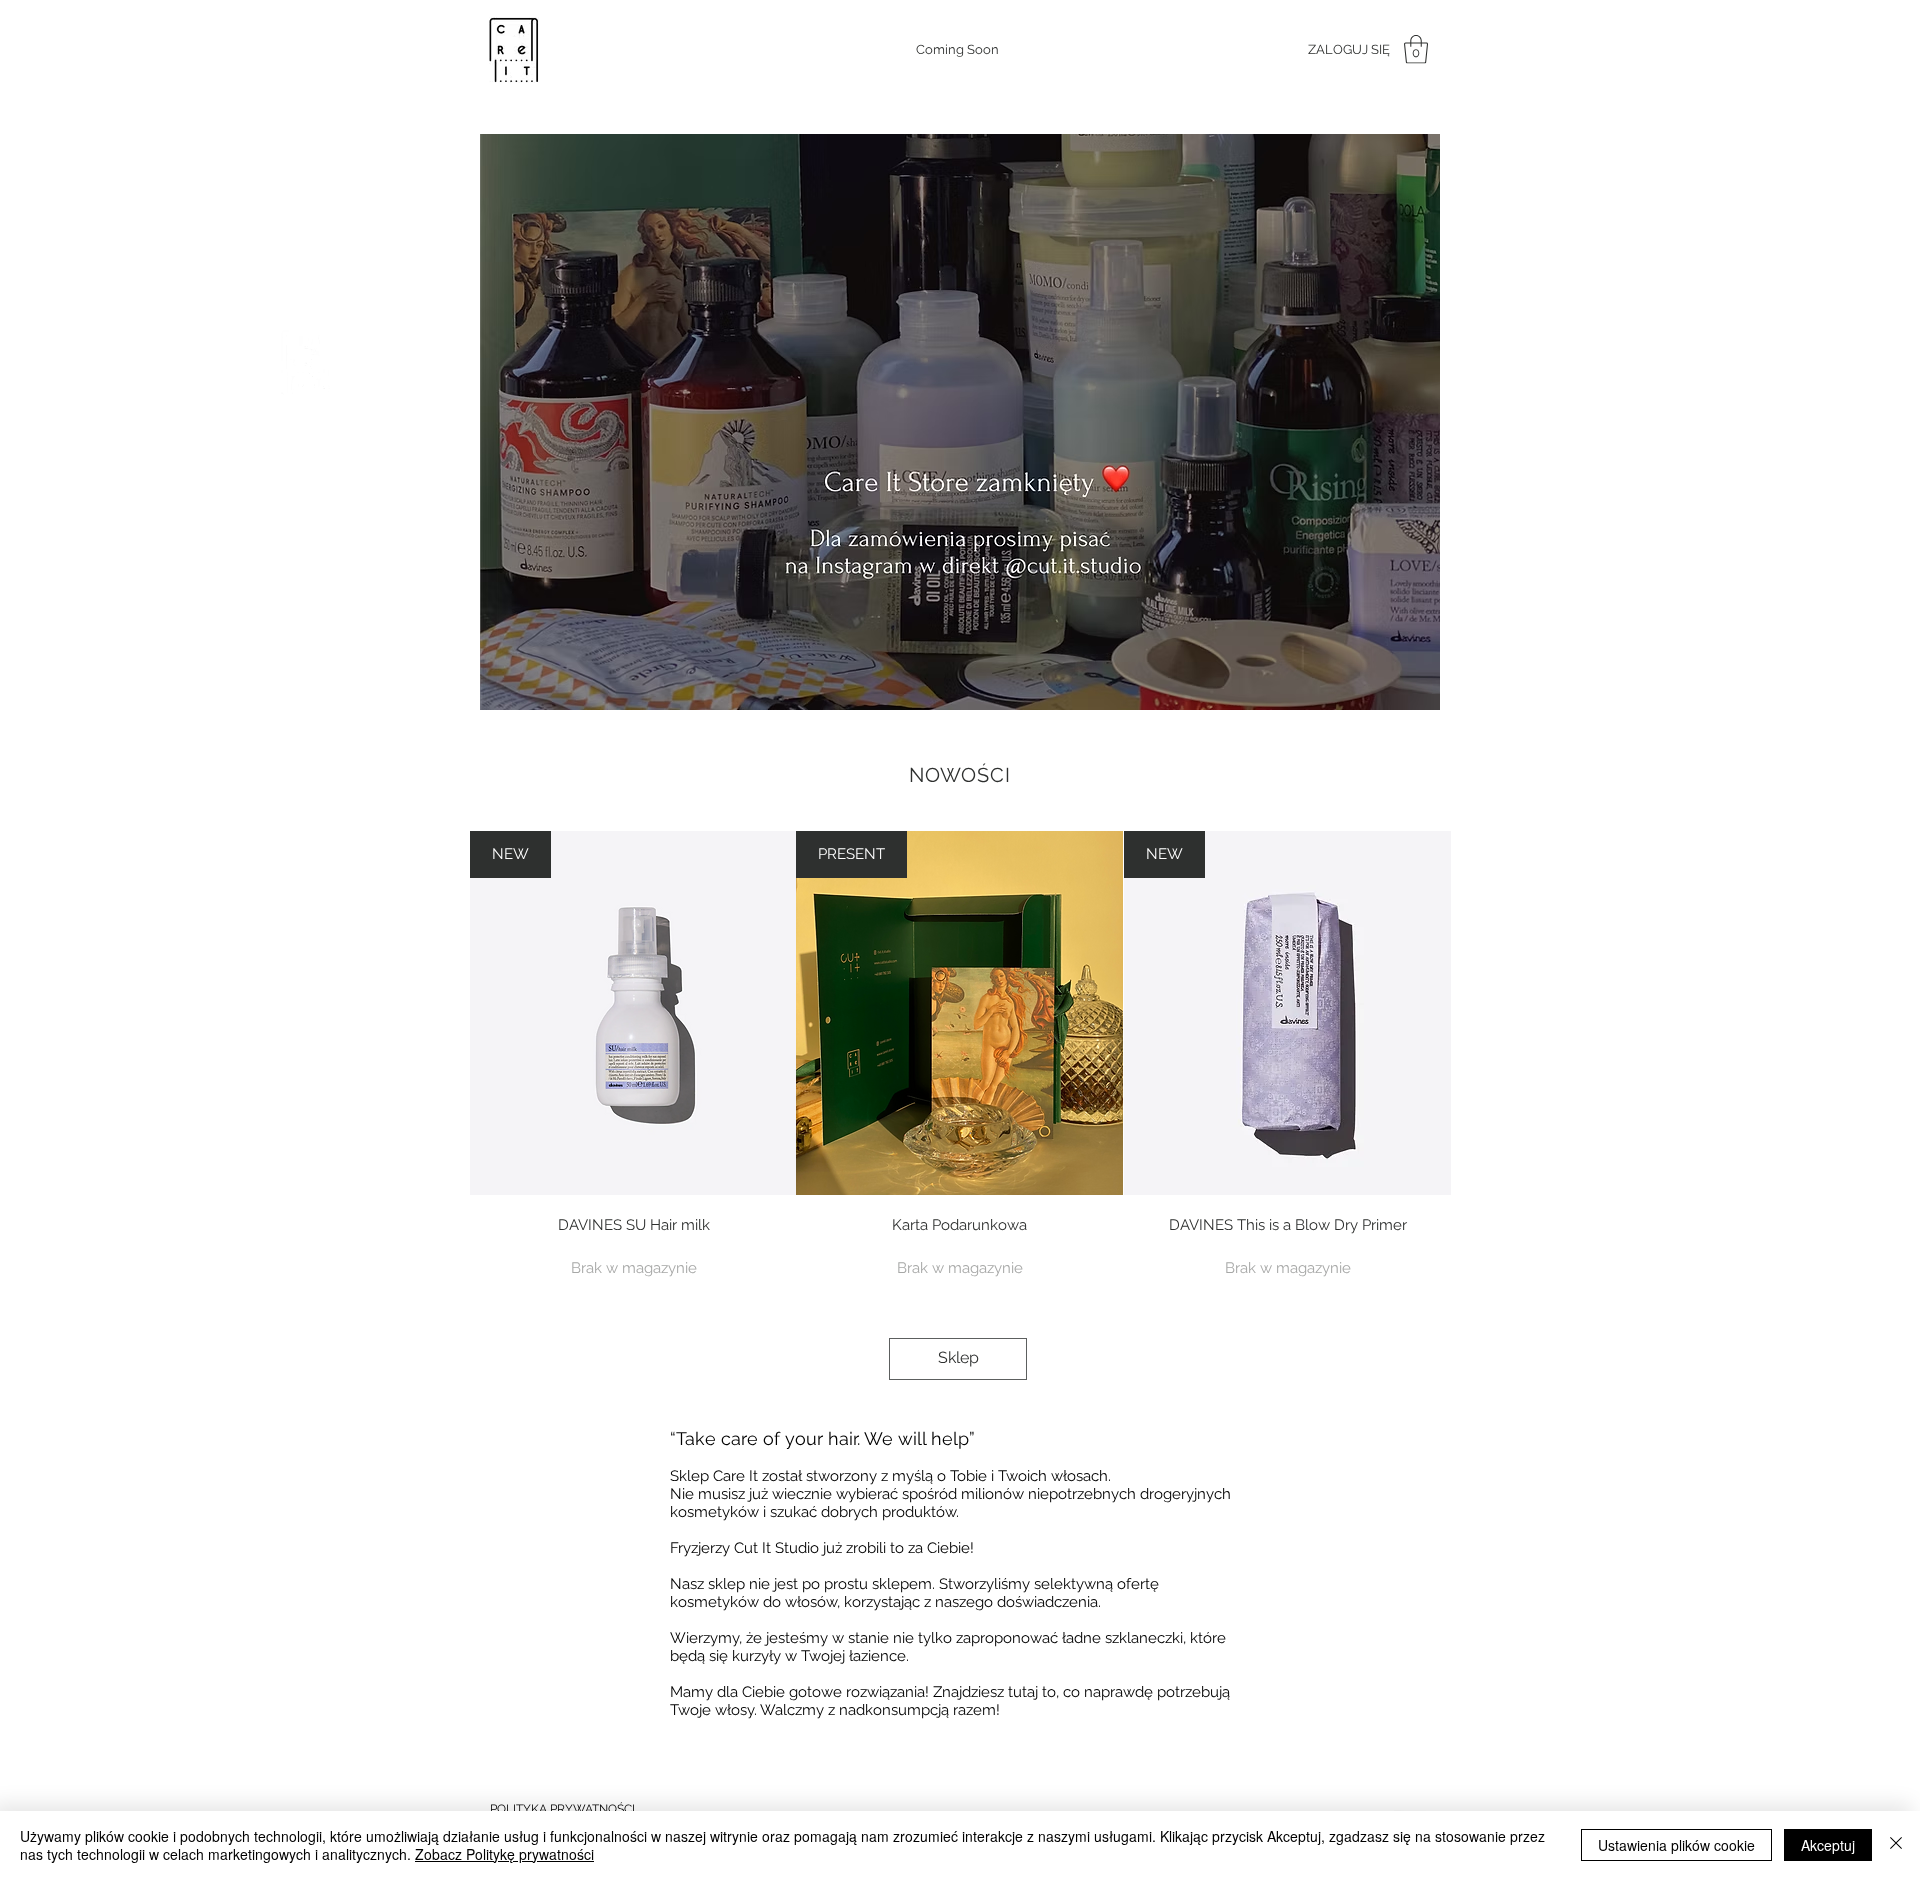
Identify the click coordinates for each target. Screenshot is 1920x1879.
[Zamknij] (1896, 1845)
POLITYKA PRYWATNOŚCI (562, 1809)
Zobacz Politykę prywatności (504, 1854)
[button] (1416, 49)
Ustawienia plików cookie (1676, 1845)
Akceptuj (1828, 1845)
